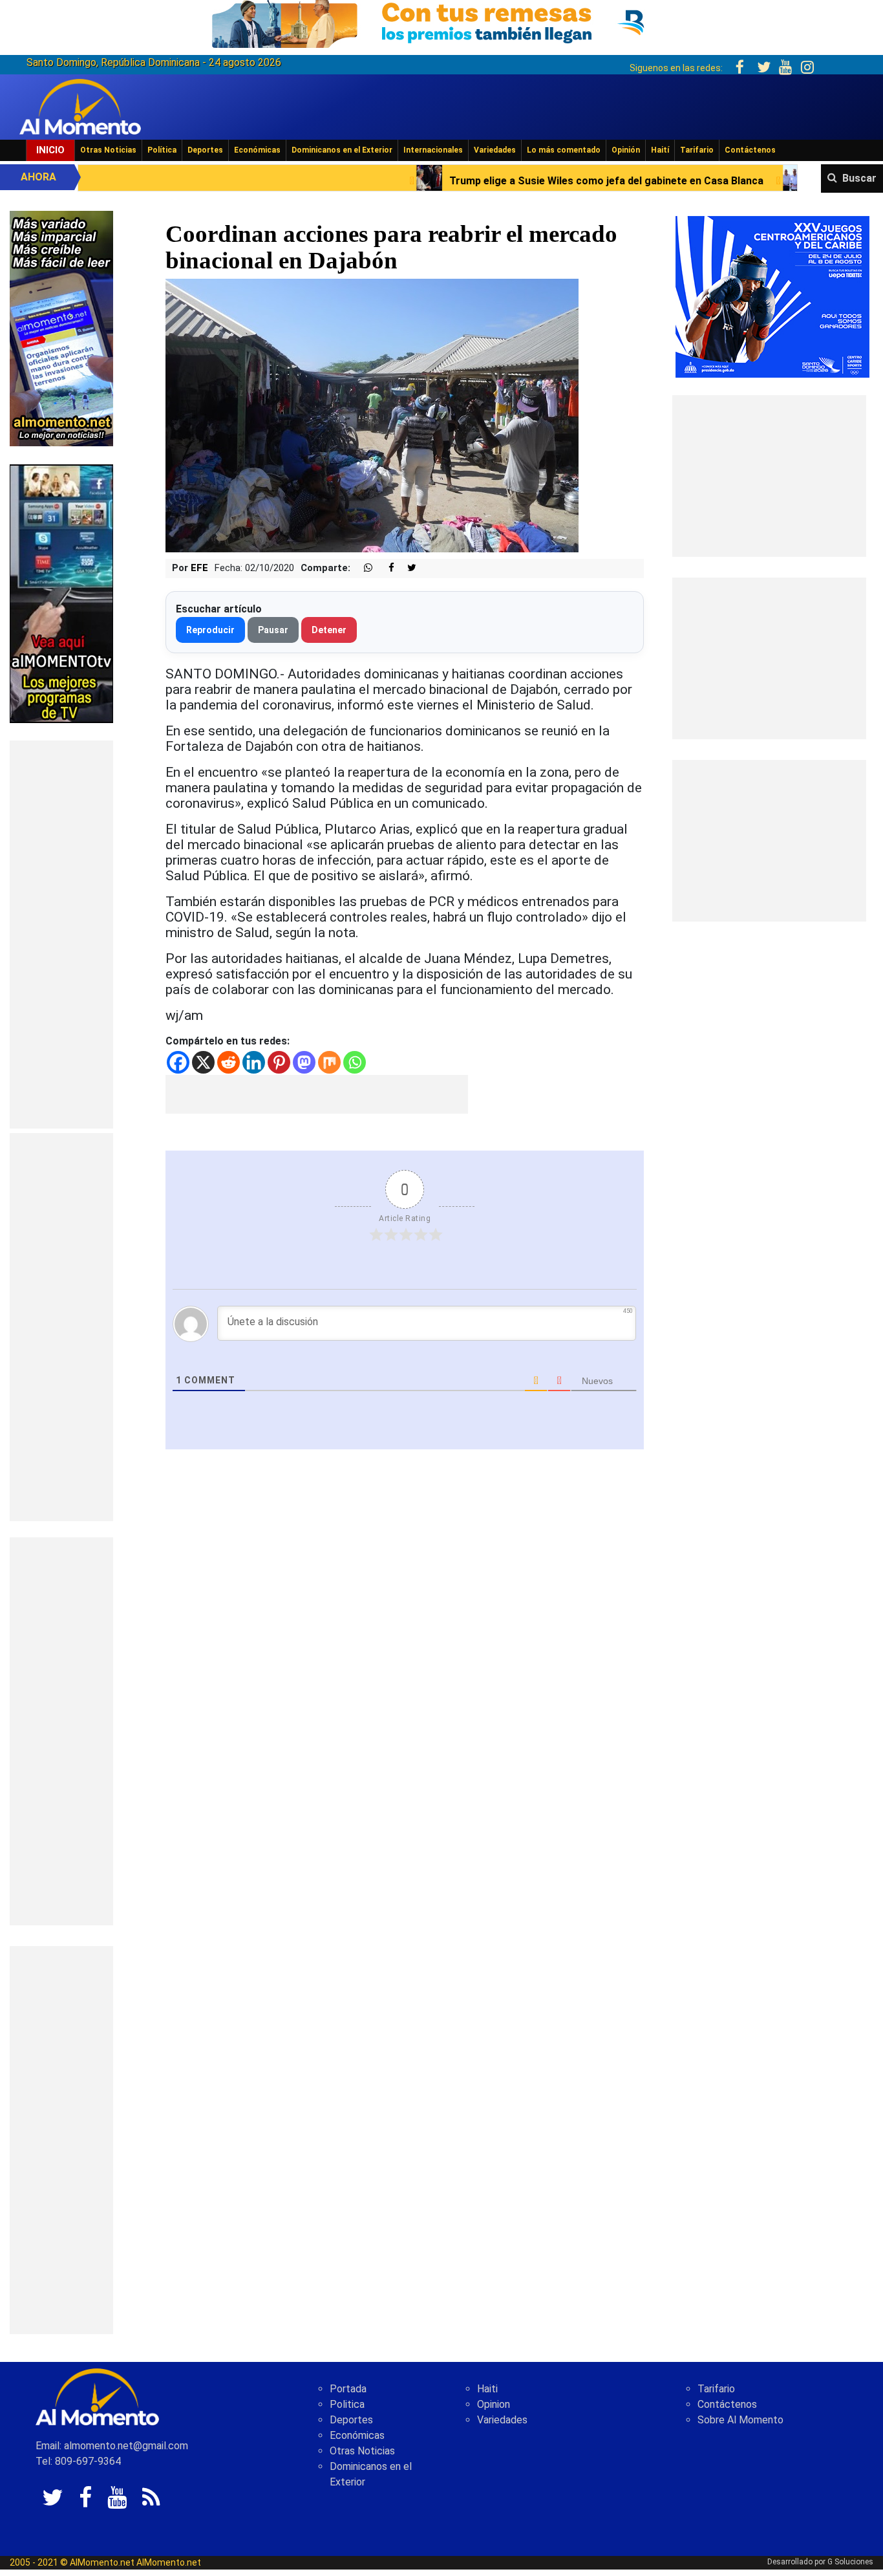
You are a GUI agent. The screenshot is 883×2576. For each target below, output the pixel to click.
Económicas (257, 150)
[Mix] (329, 1062)
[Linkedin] (254, 1062)
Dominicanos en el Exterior (342, 150)
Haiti (487, 2389)
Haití (660, 150)
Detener (329, 630)
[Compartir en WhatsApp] (363, 568)
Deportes (205, 150)
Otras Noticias (108, 150)
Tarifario (697, 150)
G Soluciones (850, 2562)
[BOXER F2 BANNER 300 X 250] (772, 296)
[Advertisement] (61, 935)
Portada (348, 2389)
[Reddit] (229, 1062)
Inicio (50, 150)
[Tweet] (407, 568)
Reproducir (210, 630)
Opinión (626, 150)
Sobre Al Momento (740, 2420)
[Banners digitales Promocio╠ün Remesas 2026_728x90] (441, 22)
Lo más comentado (564, 150)
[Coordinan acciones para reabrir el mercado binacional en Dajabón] (372, 415)
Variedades (495, 150)
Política (162, 150)
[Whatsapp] (355, 1062)
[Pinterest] (279, 1062)
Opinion (494, 2404)
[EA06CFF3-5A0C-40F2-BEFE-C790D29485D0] (61, 593)
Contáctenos (750, 150)
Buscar (859, 178)
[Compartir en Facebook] (385, 568)
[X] (203, 1062)
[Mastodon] (304, 1062)
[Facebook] (178, 1062)
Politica (347, 2404)
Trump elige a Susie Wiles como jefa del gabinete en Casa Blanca (474, 181)
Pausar (273, 630)
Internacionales (433, 150)
